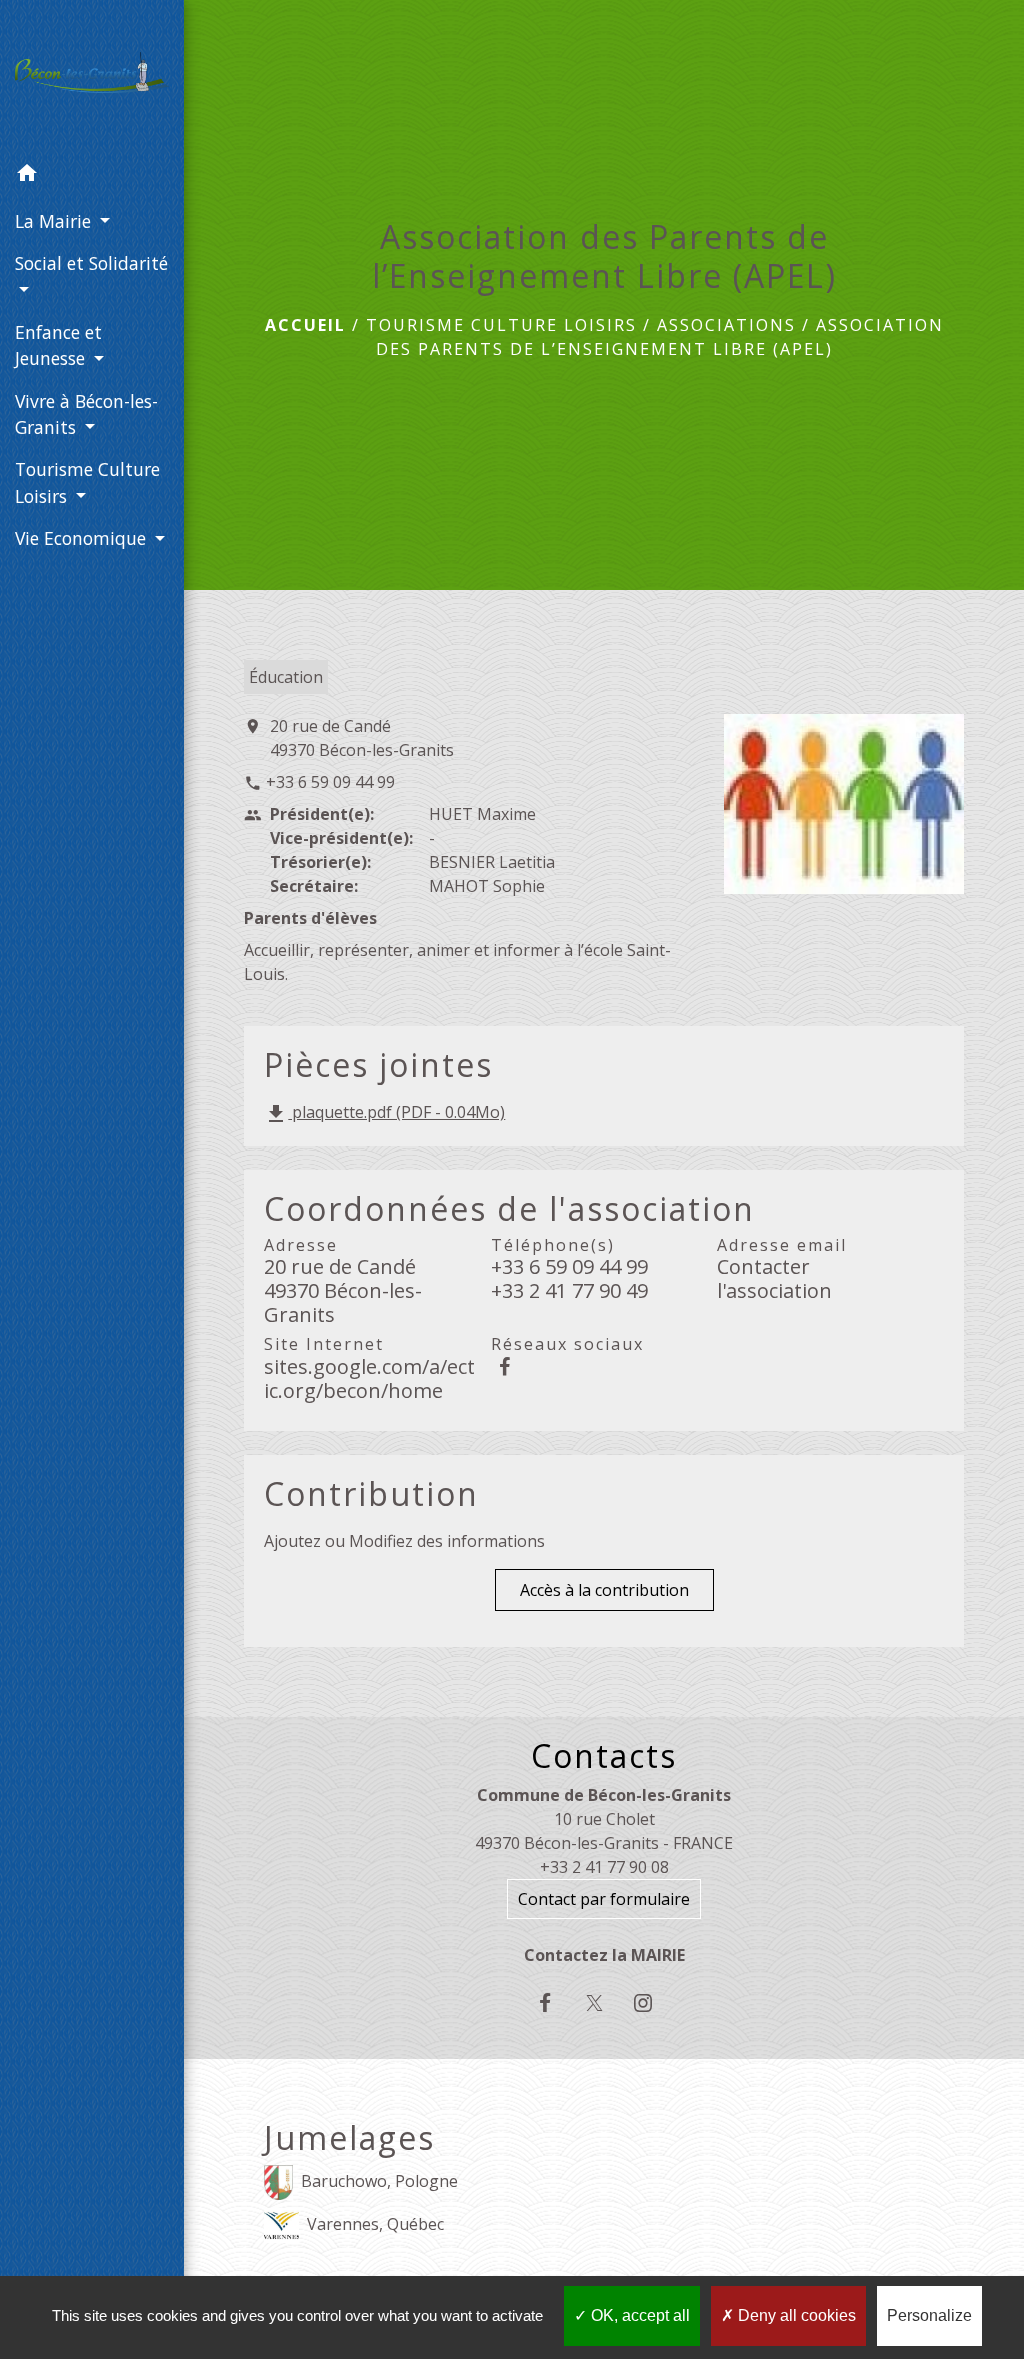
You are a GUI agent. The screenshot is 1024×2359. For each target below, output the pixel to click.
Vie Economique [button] (83, 538)
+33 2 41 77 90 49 (569, 1291)
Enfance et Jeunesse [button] (58, 345)
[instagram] (653, 2002)
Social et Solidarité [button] (91, 263)
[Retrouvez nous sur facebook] (505, 1366)
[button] (92, 176)
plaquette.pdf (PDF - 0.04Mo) (384, 1113)
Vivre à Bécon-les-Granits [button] (86, 414)
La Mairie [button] (55, 221)
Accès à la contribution (604, 1590)
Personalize (929, 2315)
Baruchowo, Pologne (379, 2181)
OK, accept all (638, 2315)
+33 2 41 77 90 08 (604, 1867)
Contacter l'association (774, 1278)
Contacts (604, 1756)
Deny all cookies (795, 2315)
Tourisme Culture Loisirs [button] (87, 482)
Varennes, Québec (375, 2224)
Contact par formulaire (604, 1899)
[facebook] (554, 2002)
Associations (726, 325)
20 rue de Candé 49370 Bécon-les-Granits (362, 738)
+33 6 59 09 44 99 (330, 782)
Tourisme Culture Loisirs (501, 325)
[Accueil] (92, 76)
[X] (604, 2002)
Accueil (305, 325)
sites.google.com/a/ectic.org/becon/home (369, 1378)
